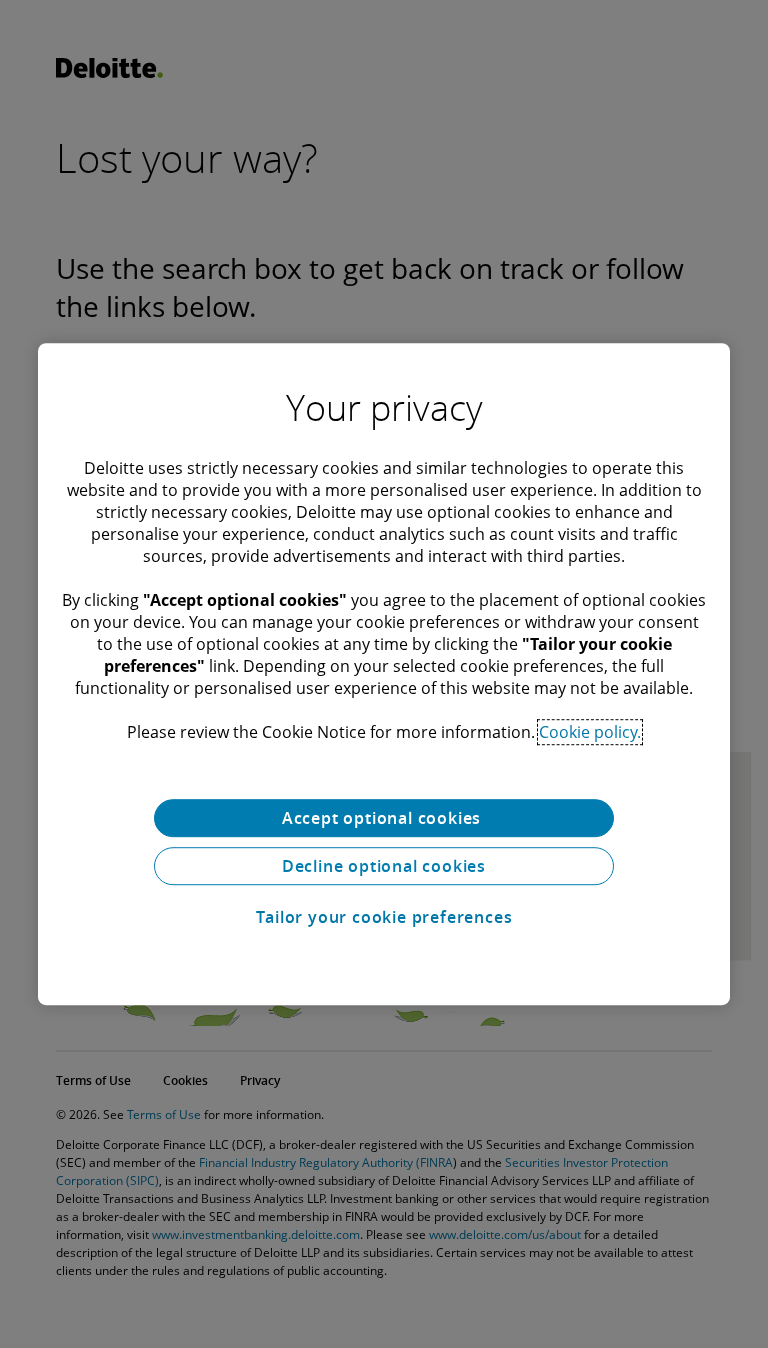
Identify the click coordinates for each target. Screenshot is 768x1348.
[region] (384, 674)
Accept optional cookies (384, 818)
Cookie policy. (590, 732)
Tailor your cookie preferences (384, 917)
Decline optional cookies (384, 866)
